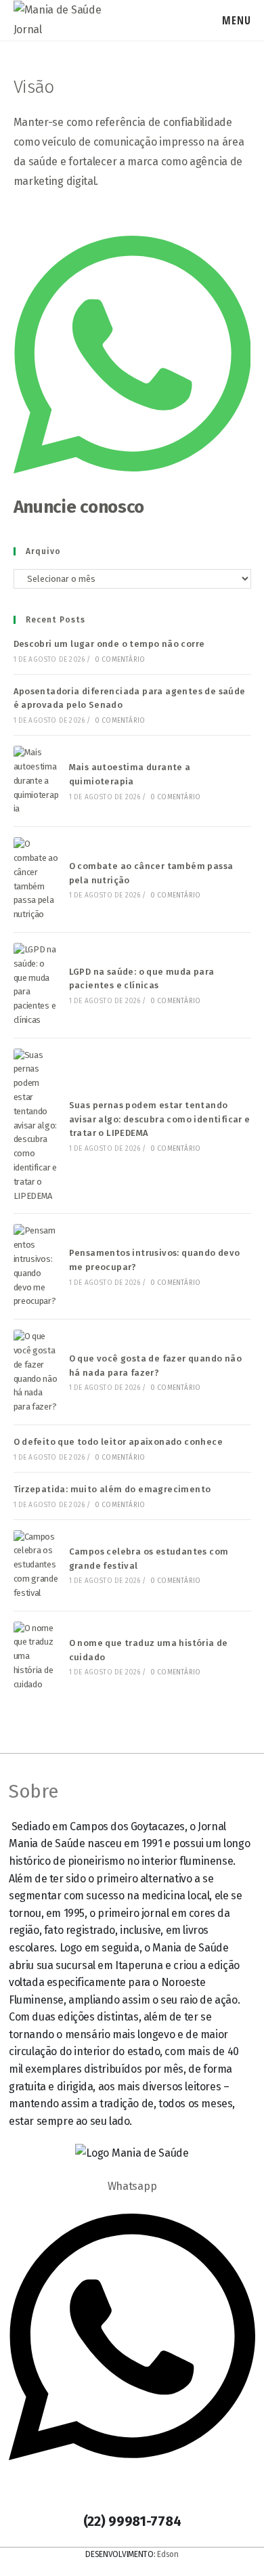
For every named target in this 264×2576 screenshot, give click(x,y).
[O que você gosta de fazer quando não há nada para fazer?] (37, 1372)
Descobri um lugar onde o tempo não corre (109, 644)
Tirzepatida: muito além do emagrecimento (112, 1489)
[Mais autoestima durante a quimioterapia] (37, 781)
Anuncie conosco (79, 507)
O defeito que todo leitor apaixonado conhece (118, 1442)
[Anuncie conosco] (132, 487)
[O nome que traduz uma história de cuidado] (37, 1657)
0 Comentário (120, 660)
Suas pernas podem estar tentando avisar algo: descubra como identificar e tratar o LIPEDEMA (160, 1119)
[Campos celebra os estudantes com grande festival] (37, 1565)
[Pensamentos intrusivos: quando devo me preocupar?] (37, 1266)
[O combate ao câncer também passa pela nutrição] (37, 880)
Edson (168, 2554)
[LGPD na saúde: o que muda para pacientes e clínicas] (37, 985)
